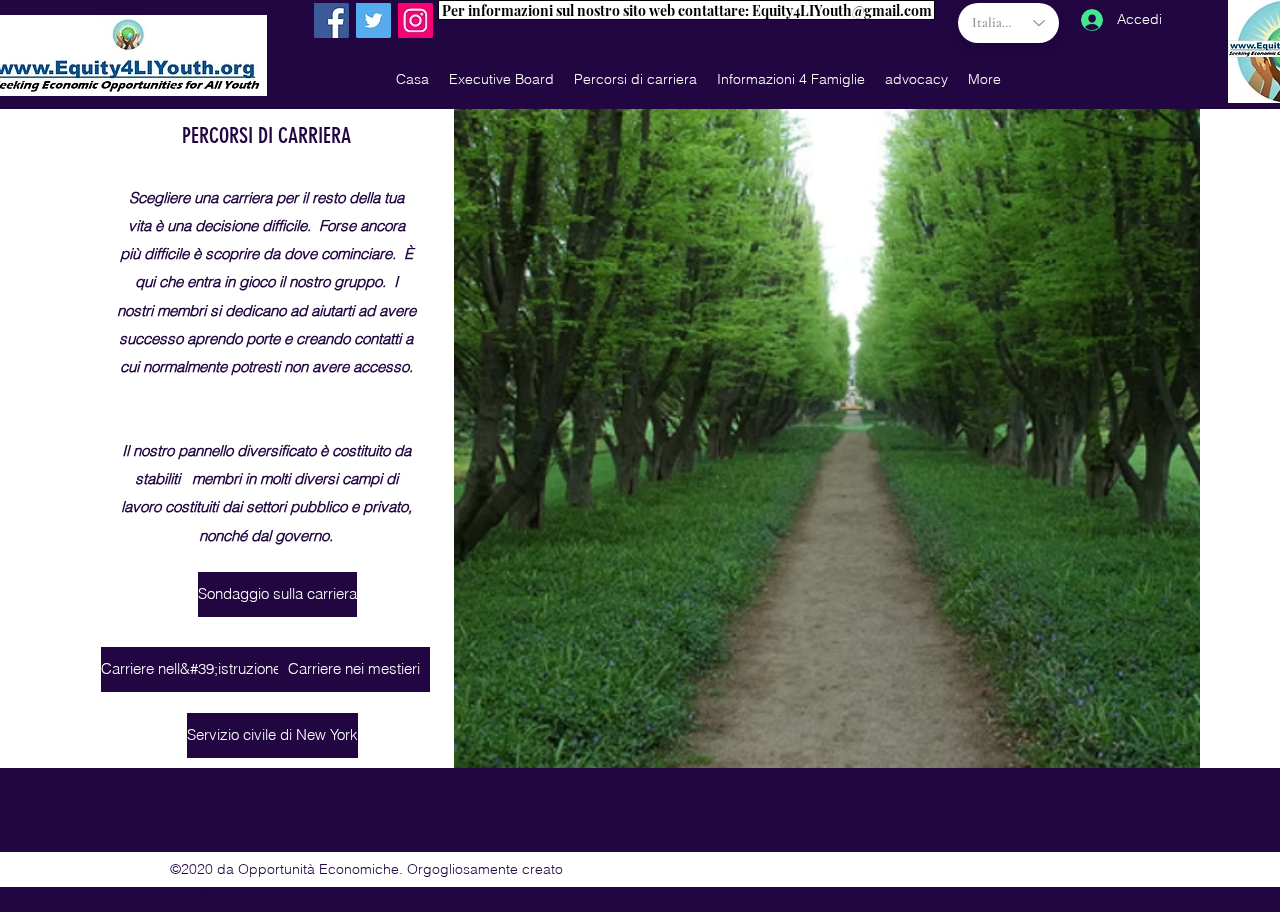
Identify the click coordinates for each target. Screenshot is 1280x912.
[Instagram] (415, 20)
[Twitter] (373, 20)
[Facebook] (331, 20)
